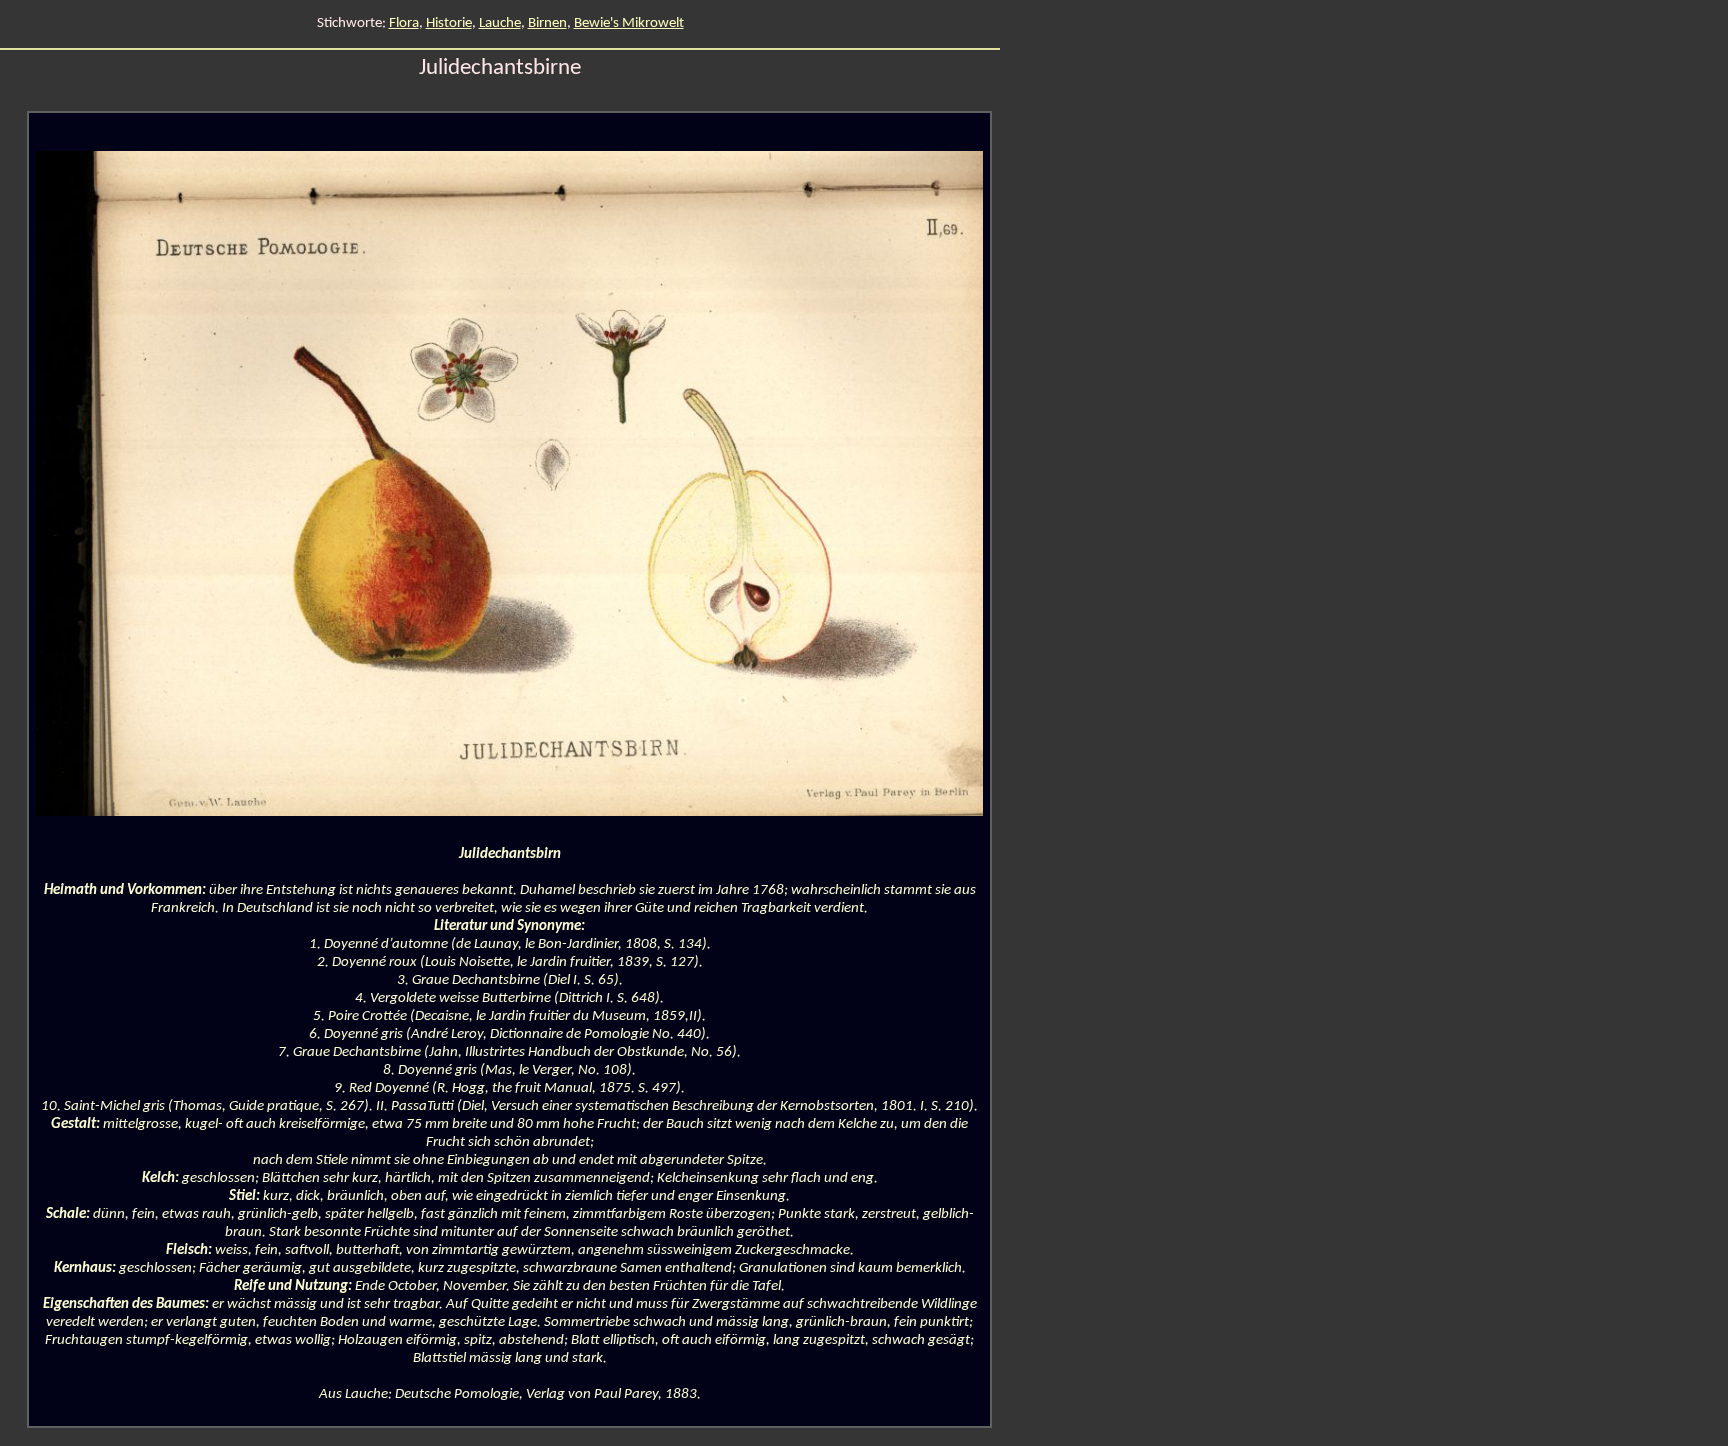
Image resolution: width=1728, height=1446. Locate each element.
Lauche (500, 23)
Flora (404, 23)
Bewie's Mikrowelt (629, 23)
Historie (449, 23)
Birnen (547, 23)
